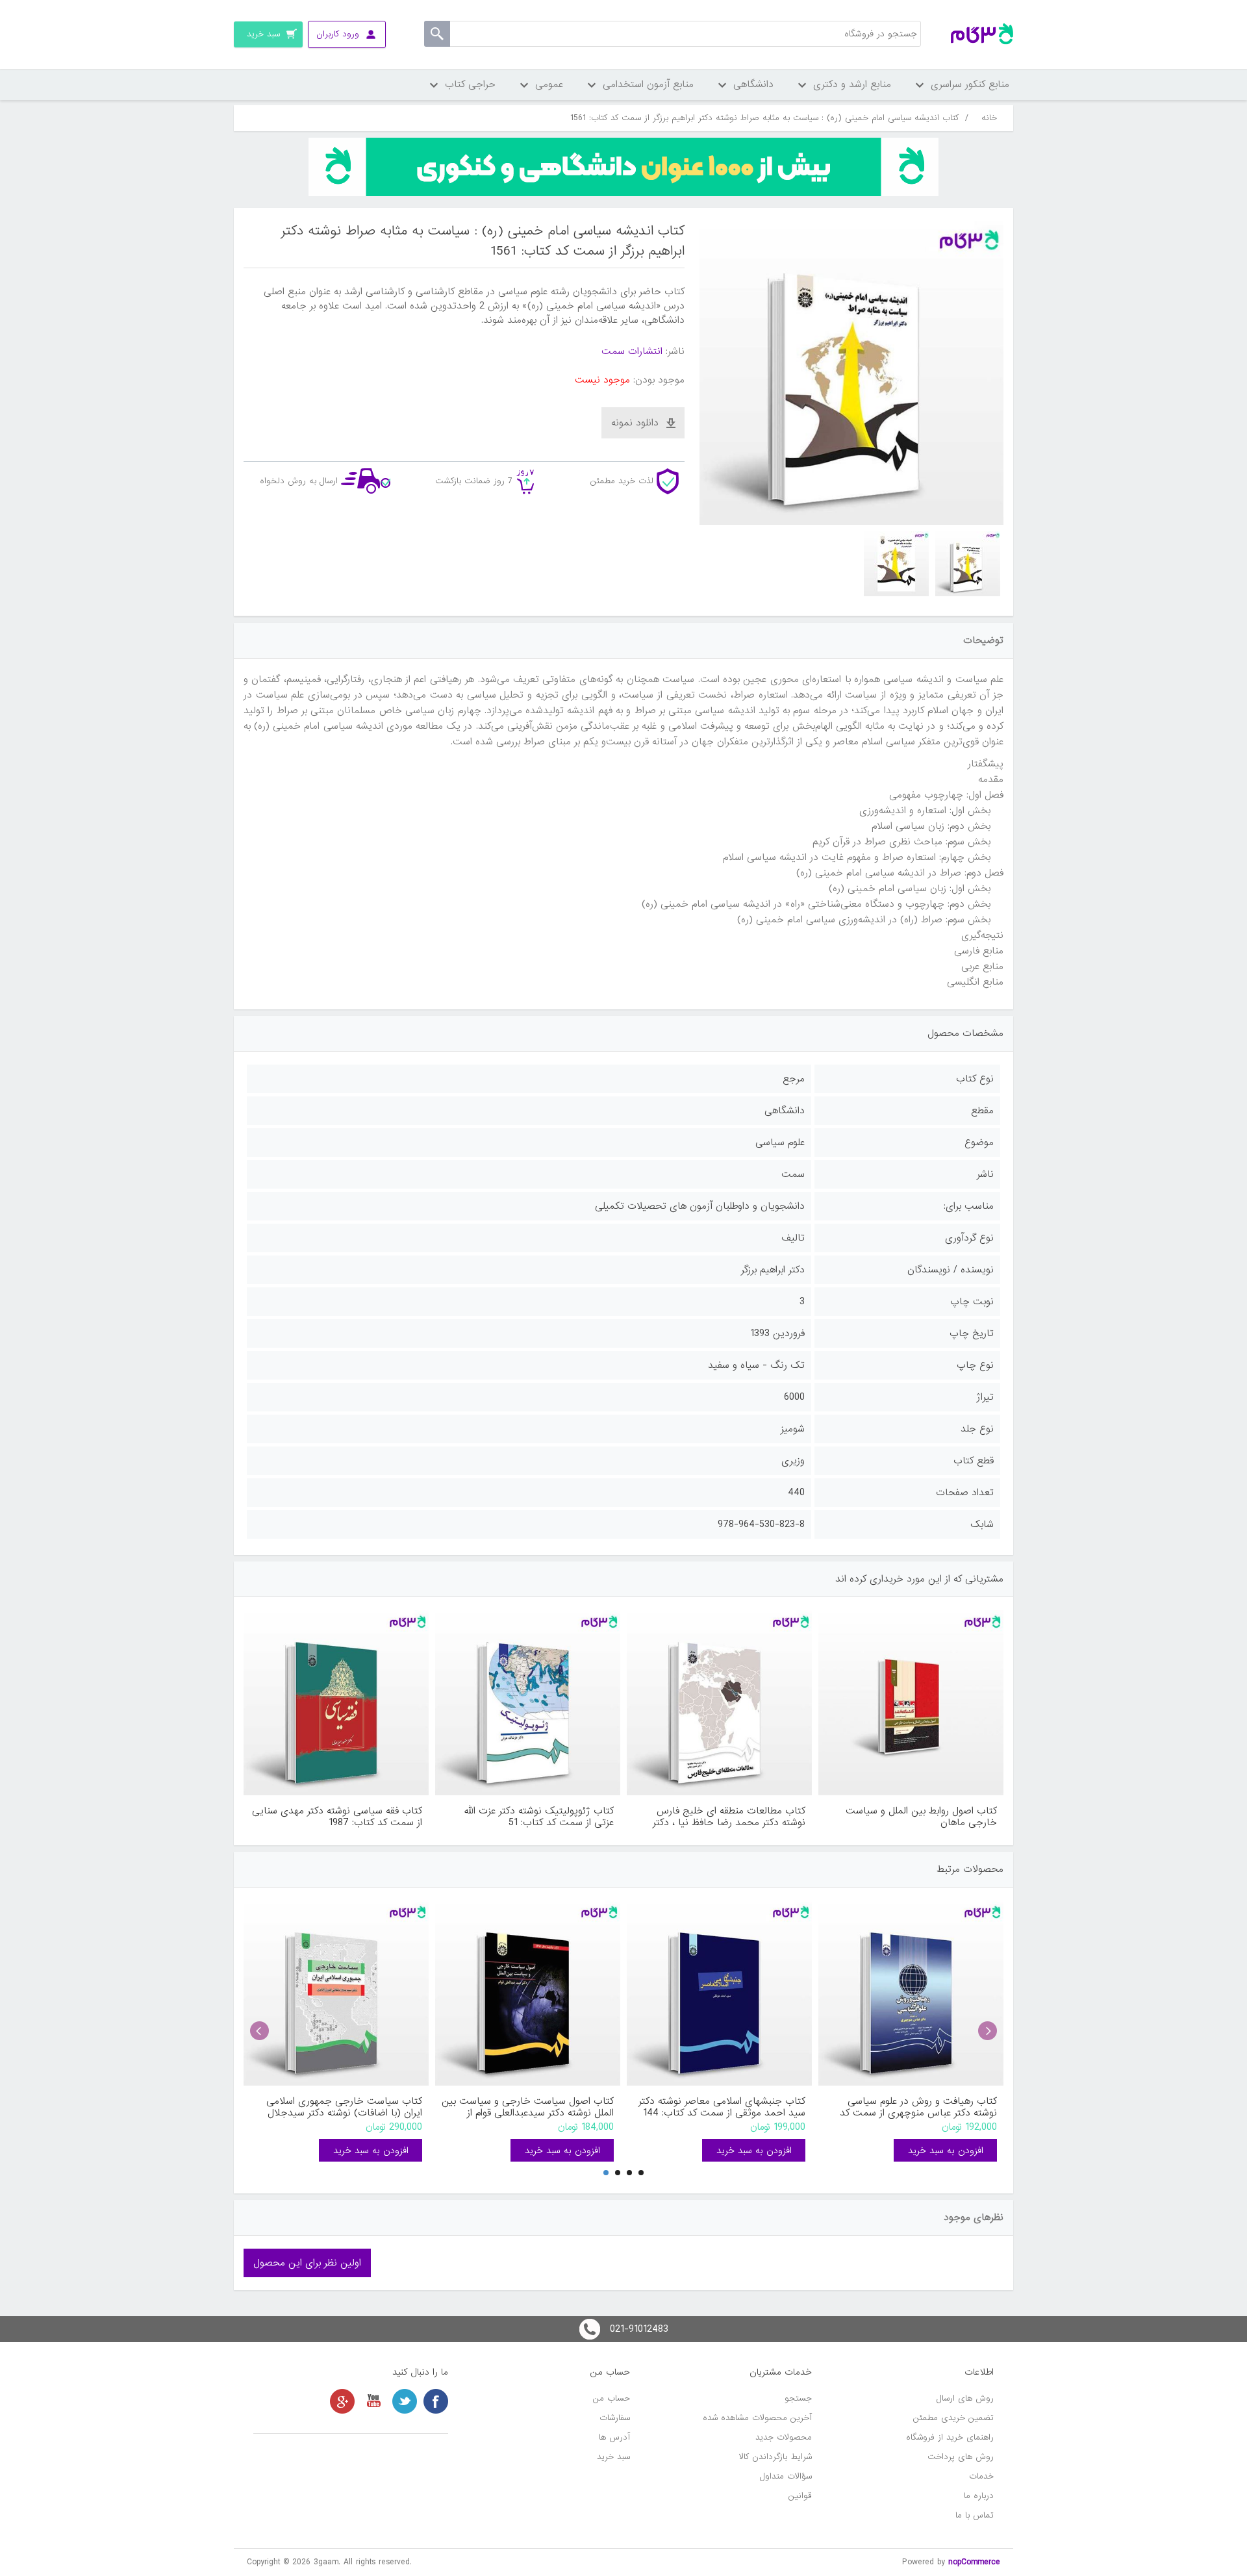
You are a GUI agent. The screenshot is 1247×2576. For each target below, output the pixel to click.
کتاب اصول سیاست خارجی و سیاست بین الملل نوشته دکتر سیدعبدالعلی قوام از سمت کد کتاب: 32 (528, 2107)
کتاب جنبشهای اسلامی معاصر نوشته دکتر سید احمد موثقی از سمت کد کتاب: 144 (722, 2107)
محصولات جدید (784, 2437)
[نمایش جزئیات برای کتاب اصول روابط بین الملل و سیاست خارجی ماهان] (911, 1703)
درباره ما (979, 2496)
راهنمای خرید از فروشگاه (950, 2437)
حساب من (611, 2398)
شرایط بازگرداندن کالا (775, 2457)
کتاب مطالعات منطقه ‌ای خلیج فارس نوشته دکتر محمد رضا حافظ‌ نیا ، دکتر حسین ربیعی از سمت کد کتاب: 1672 (729, 1817)
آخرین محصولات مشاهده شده (757, 2418)
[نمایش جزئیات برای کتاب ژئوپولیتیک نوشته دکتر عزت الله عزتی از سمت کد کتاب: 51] (528, 1703)
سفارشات (615, 2418)
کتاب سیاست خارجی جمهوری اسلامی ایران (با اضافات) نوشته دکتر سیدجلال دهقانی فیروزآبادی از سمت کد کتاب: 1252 (337, 2107)
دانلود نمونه (635, 423)
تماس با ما (975, 2515)
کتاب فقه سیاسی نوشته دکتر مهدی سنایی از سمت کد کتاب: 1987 (337, 1817)
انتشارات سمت (632, 351)
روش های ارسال (965, 2398)
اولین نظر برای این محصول (307, 2263)
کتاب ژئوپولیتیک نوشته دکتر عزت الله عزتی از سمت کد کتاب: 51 (539, 1817)
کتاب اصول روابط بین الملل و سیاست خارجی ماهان (921, 1817)
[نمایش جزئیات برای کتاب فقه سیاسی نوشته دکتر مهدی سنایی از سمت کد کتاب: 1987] (336, 1703)
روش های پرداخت (961, 2457)
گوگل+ (342, 2401)
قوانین (800, 2496)
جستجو (798, 2398)
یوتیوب (373, 2401)
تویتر (405, 2401)
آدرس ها (614, 2437)
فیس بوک (436, 2401)
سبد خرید (613, 2457)
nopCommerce (974, 2562)
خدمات (981, 2476)
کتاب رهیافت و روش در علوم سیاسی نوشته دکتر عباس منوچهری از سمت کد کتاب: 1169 (918, 2107)
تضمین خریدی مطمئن (953, 2418)
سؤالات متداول (786, 2476)
